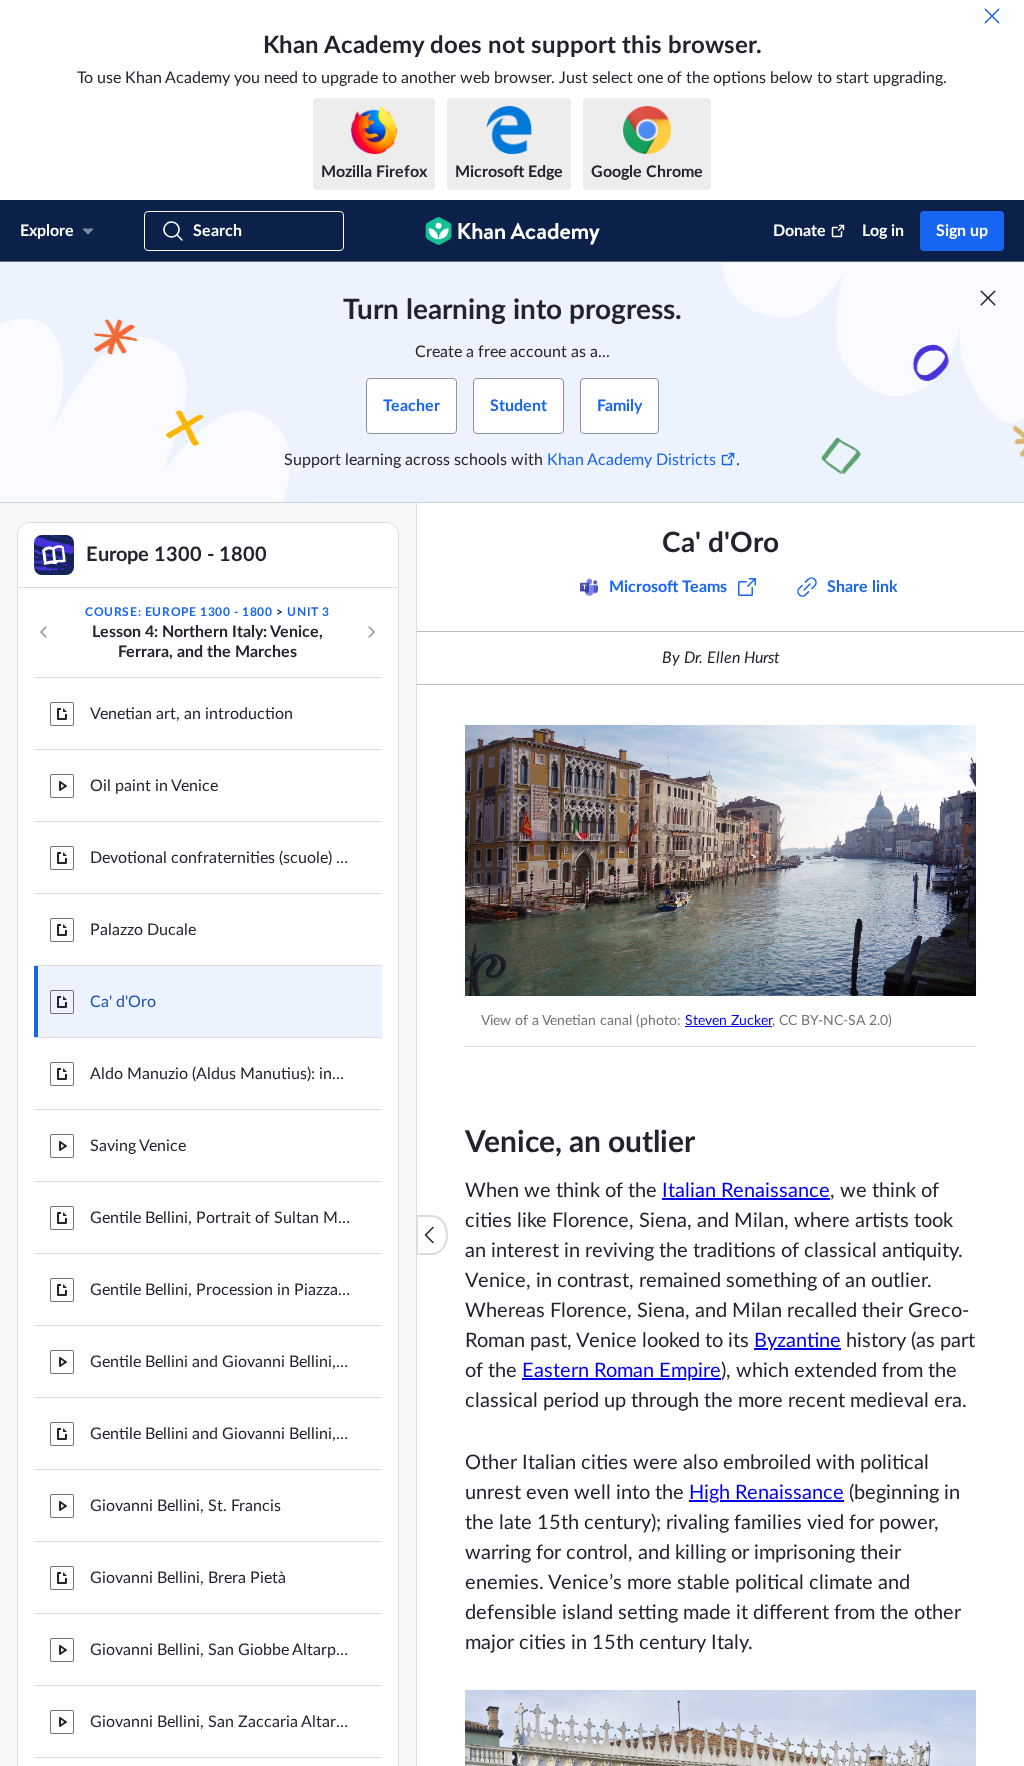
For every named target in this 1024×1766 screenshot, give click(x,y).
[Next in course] (371, 632)
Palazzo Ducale (143, 930)
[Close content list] (432, 1235)
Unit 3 (308, 612)
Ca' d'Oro (123, 1002)
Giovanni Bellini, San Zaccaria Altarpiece (220, 1722)
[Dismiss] (992, 16)
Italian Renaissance (746, 1191)
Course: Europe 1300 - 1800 (179, 612)
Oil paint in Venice (154, 786)
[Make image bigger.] (720, 860)
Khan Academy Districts (631, 460)
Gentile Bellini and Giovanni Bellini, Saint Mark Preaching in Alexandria (220, 1362)
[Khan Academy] (512, 231)
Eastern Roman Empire (621, 1371)
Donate (799, 231)
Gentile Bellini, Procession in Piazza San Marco (220, 1290)
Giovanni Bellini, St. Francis (185, 1506)
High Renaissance (766, 1493)
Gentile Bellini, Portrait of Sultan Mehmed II (220, 1218)
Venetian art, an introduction (191, 714)
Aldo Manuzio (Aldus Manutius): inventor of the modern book (220, 1074)
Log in (883, 231)
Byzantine (797, 1341)
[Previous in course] (44, 632)
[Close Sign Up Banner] (988, 298)
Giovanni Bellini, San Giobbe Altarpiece (220, 1650)
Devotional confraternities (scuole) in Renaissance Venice (220, 858)
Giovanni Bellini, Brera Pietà (188, 1578)
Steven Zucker (728, 1021)
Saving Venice (138, 1146)
